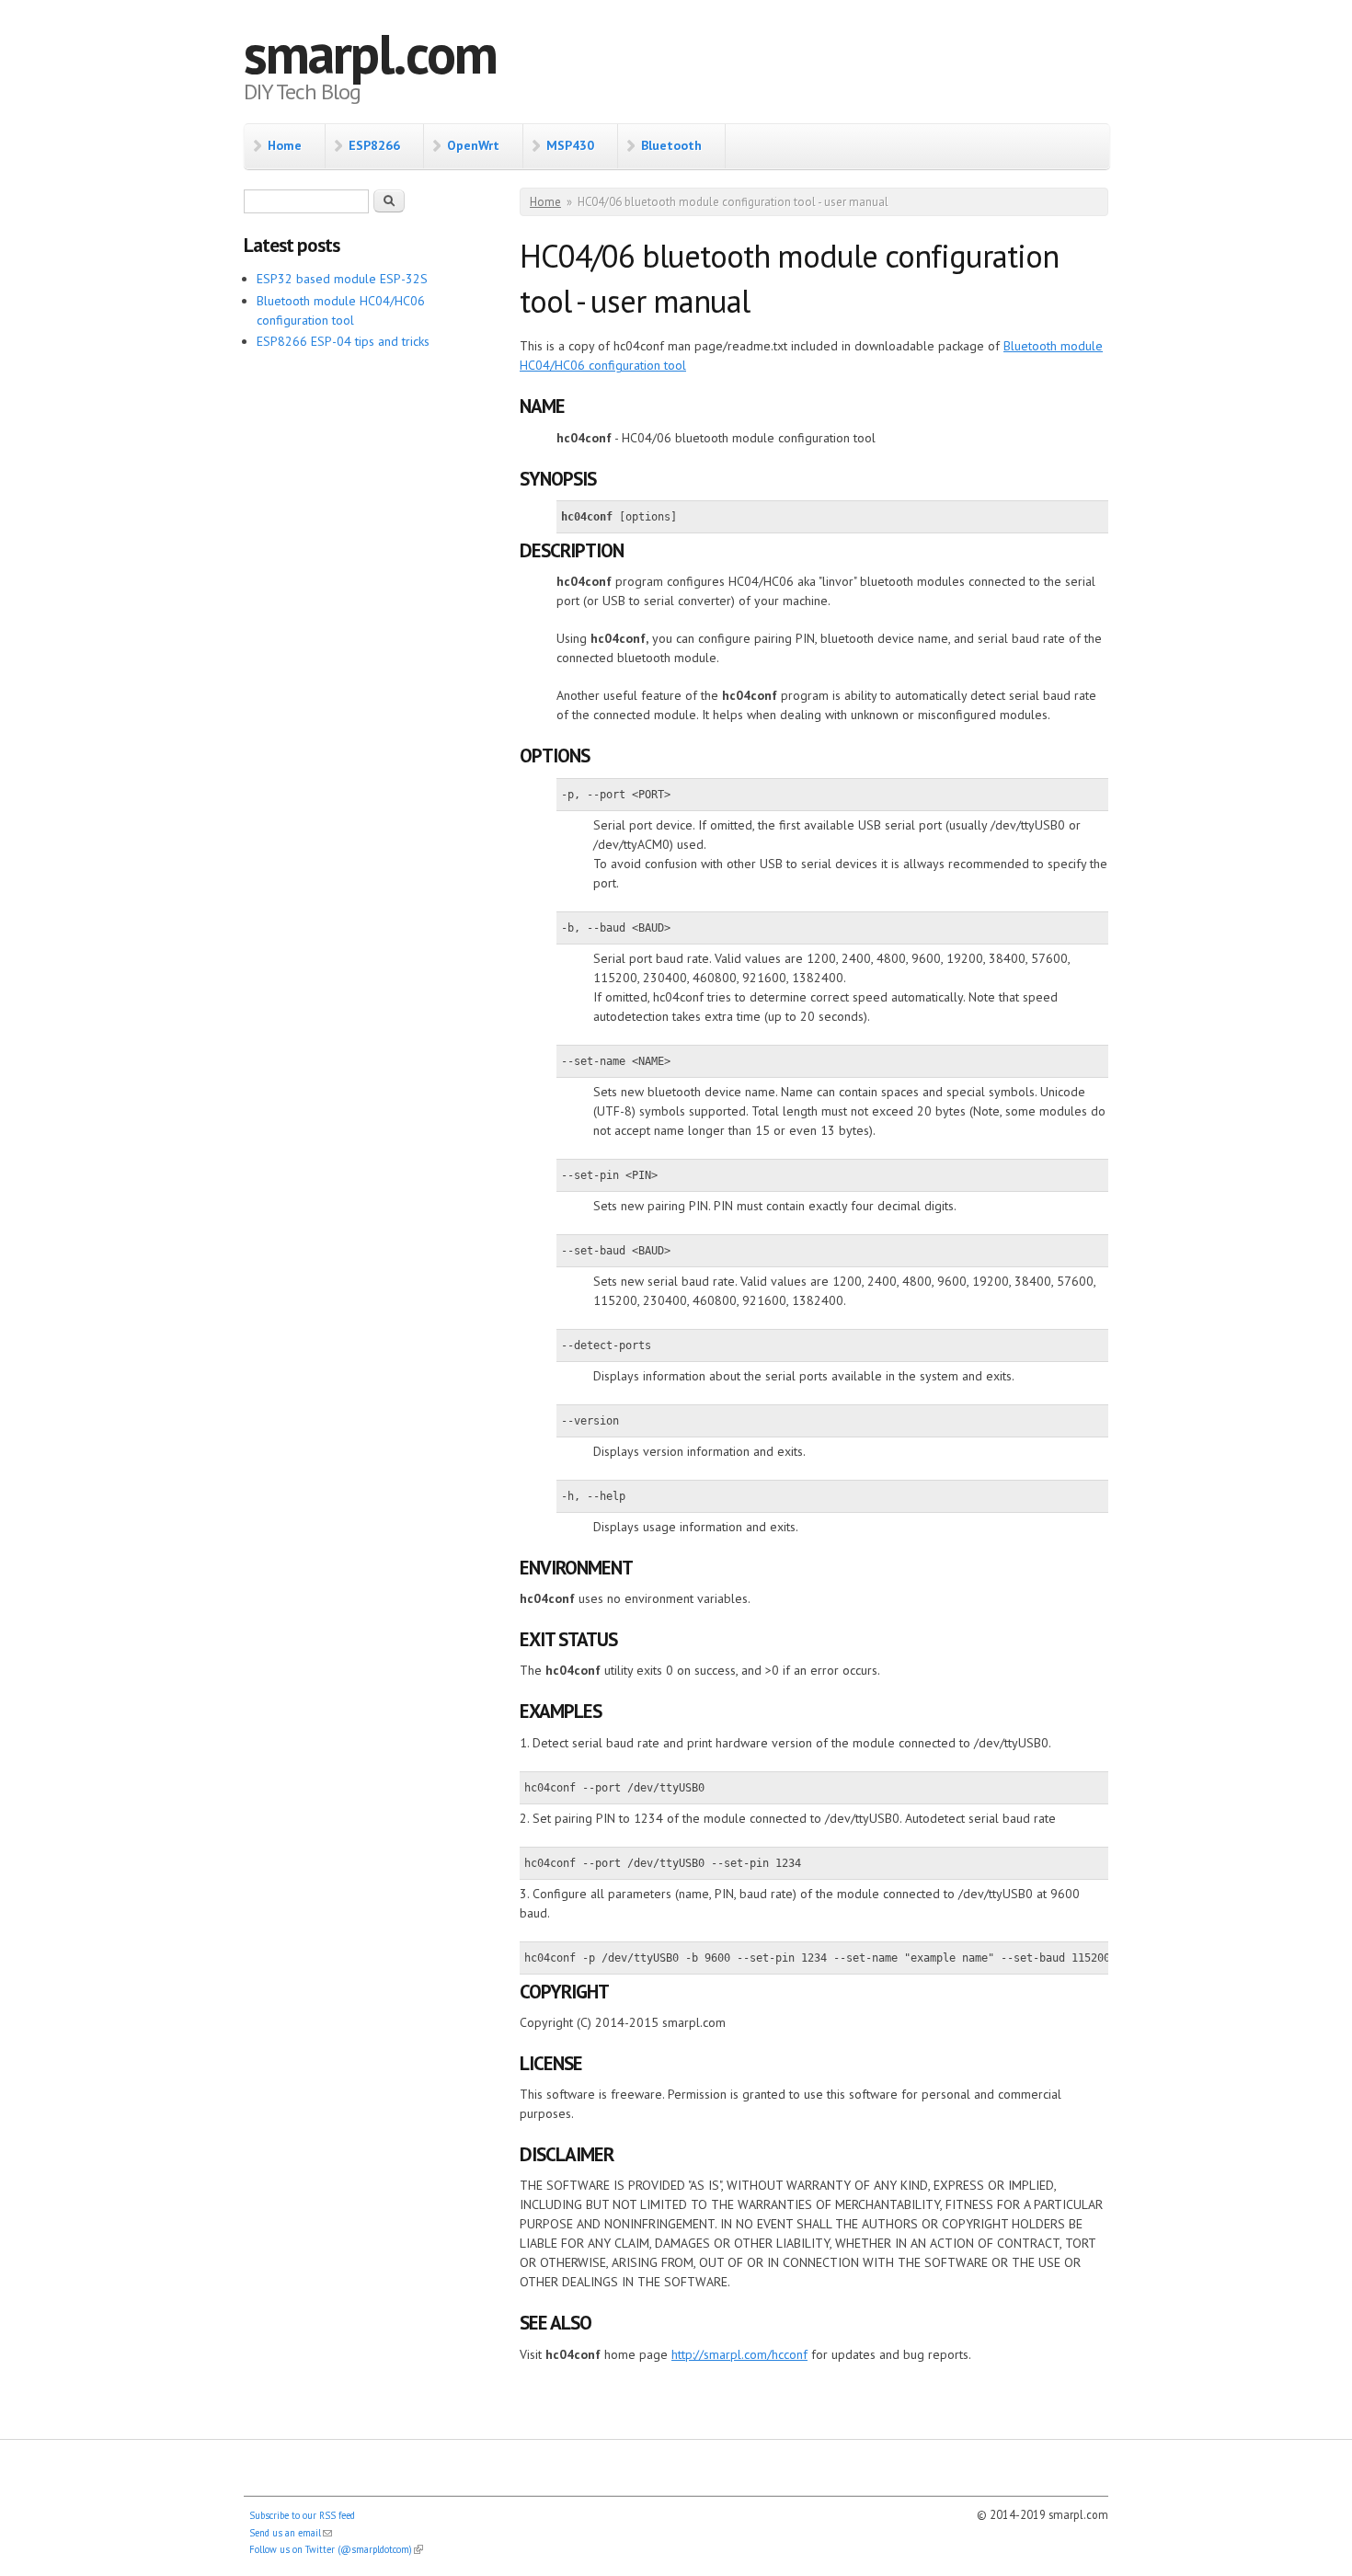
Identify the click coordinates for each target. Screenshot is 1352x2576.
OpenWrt (473, 145)
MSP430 (570, 145)
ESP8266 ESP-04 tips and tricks (343, 341)
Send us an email (291, 2533)
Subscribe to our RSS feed (302, 2515)
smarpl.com (370, 53)
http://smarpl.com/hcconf (739, 2354)
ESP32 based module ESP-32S (342, 279)
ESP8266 (374, 145)
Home (285, 145)
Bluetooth (671, 145)
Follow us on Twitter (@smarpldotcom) (336, 2549)
